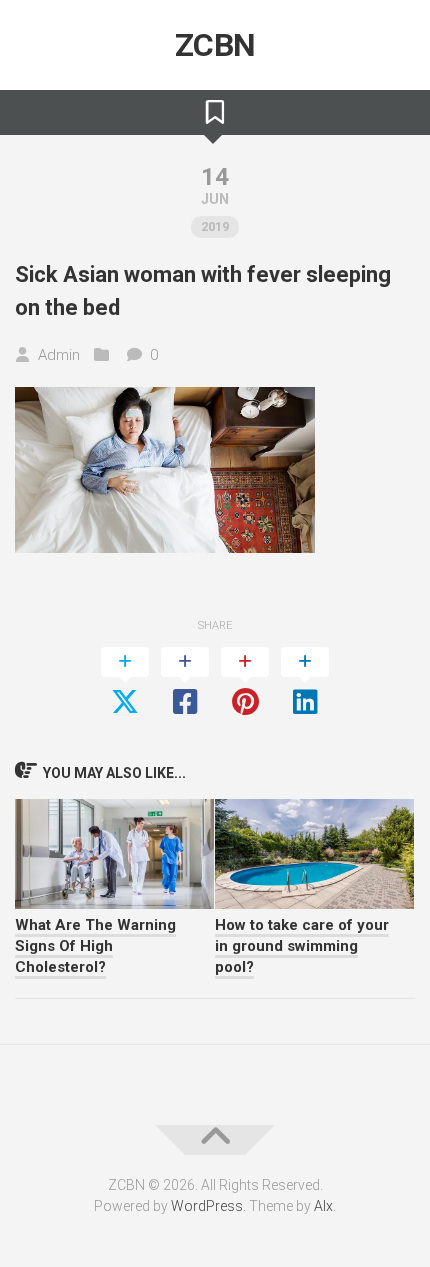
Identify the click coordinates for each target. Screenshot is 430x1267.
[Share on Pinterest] (245, 683)
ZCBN (215, 45)
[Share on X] (125, 683)
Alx (323, 1206)
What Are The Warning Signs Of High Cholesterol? (95, 946)
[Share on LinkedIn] (305, 683)
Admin (59, 355)
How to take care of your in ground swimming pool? (302, 946)
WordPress (207, 1206)
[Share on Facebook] (185, 683)
